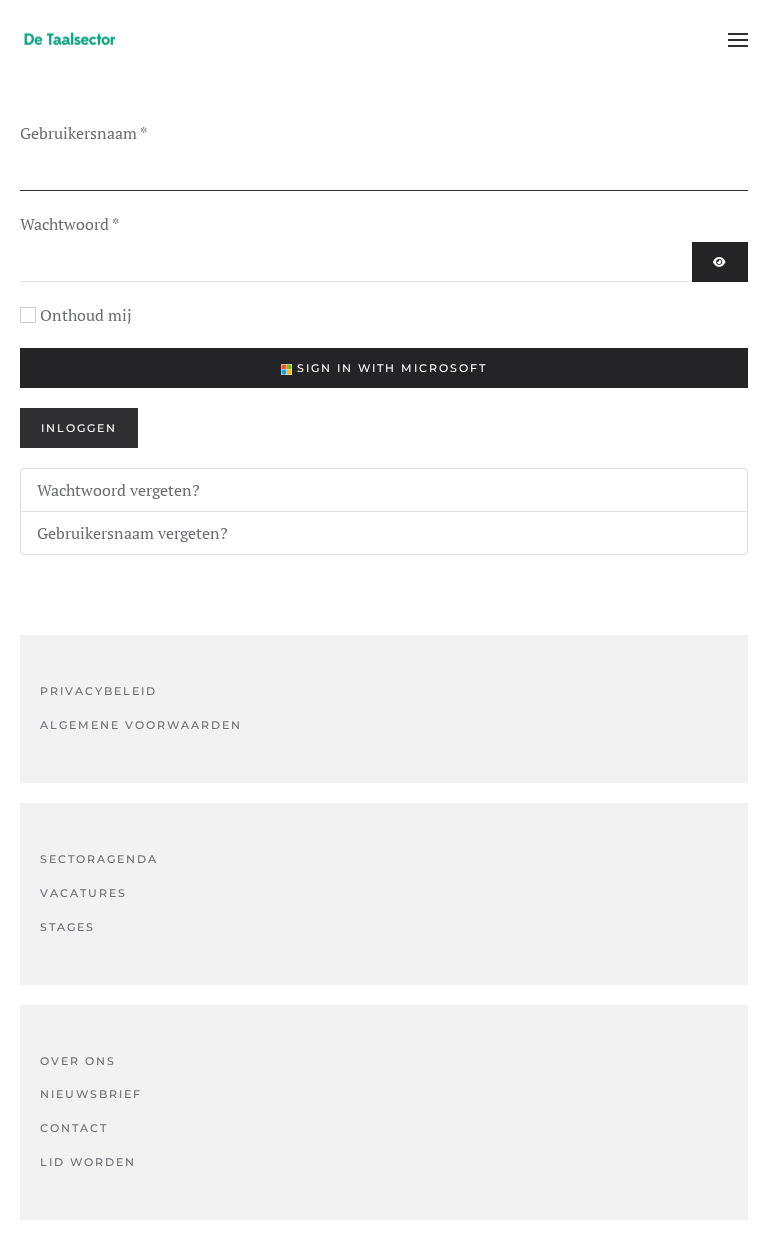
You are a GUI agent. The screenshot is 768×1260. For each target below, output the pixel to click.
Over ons (78, 1061)
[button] (738, 40)
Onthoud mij (86, 315)
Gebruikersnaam (83, 133)
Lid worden (88, 1162)
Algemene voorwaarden (141, 725)
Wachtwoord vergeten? (118, 490)
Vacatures (83, 893)
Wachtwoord (69, 224)
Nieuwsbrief (91, 1094)
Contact (74, 1128)
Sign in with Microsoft (389, 368)
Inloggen (79, 428)
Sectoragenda (99, 859)
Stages (67, 927)
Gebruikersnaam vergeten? (132, 533)
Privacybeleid (98, 691)
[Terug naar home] (70, 40)
